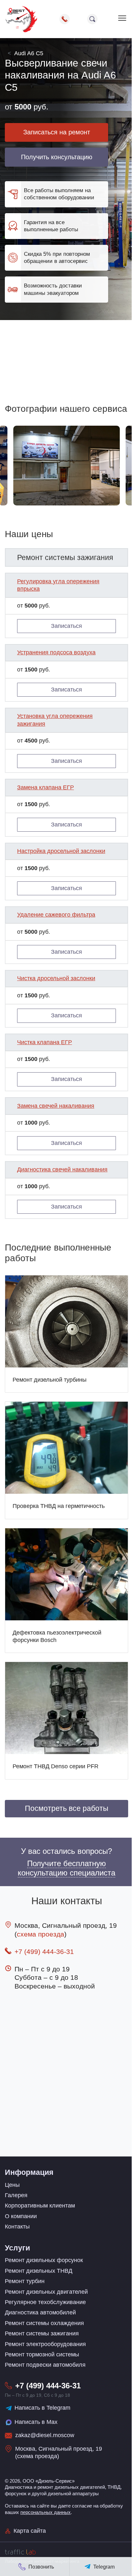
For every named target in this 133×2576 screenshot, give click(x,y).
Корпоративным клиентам (40, 2206)
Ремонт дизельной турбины (50, 1380)
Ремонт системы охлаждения (44, 2323)
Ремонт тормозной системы (42, 2354)
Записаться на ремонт (57, 132)
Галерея (16, 2195)
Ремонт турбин (25, 2281)
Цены (12, 2185)
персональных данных (46, 2512)
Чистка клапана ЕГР (45, 1042)
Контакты (17, 2227)
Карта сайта (30, 2531)
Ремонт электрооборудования (45, 2344)
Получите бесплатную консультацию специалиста (66, 1868)
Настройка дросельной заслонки (61, 851)
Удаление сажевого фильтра (56, 915)
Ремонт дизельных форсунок (44, 2260)
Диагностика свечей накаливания (62, 1169)
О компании (21, 2216)
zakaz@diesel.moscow (45, 2435)
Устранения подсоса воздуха (56, 652)
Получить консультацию (57, 157)
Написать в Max (36, 2422)
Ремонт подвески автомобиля (45, 2365)
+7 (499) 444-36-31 (44, 1952)
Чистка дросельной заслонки (56, 978)
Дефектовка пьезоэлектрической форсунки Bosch (57, 1636)
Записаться (66, 626)
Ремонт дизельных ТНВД (39, 2271)
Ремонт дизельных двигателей (46, 2292)
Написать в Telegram (42, 2408)
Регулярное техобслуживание (45, 2302)
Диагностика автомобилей (40, 2312)
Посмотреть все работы (67, 1808)
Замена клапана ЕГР (46, 787)
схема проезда (41, 1934)
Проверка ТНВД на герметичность (59, 1506)
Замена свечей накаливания (56, 1106)
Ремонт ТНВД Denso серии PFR (56, 1766)
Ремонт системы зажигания (42, 2333)
